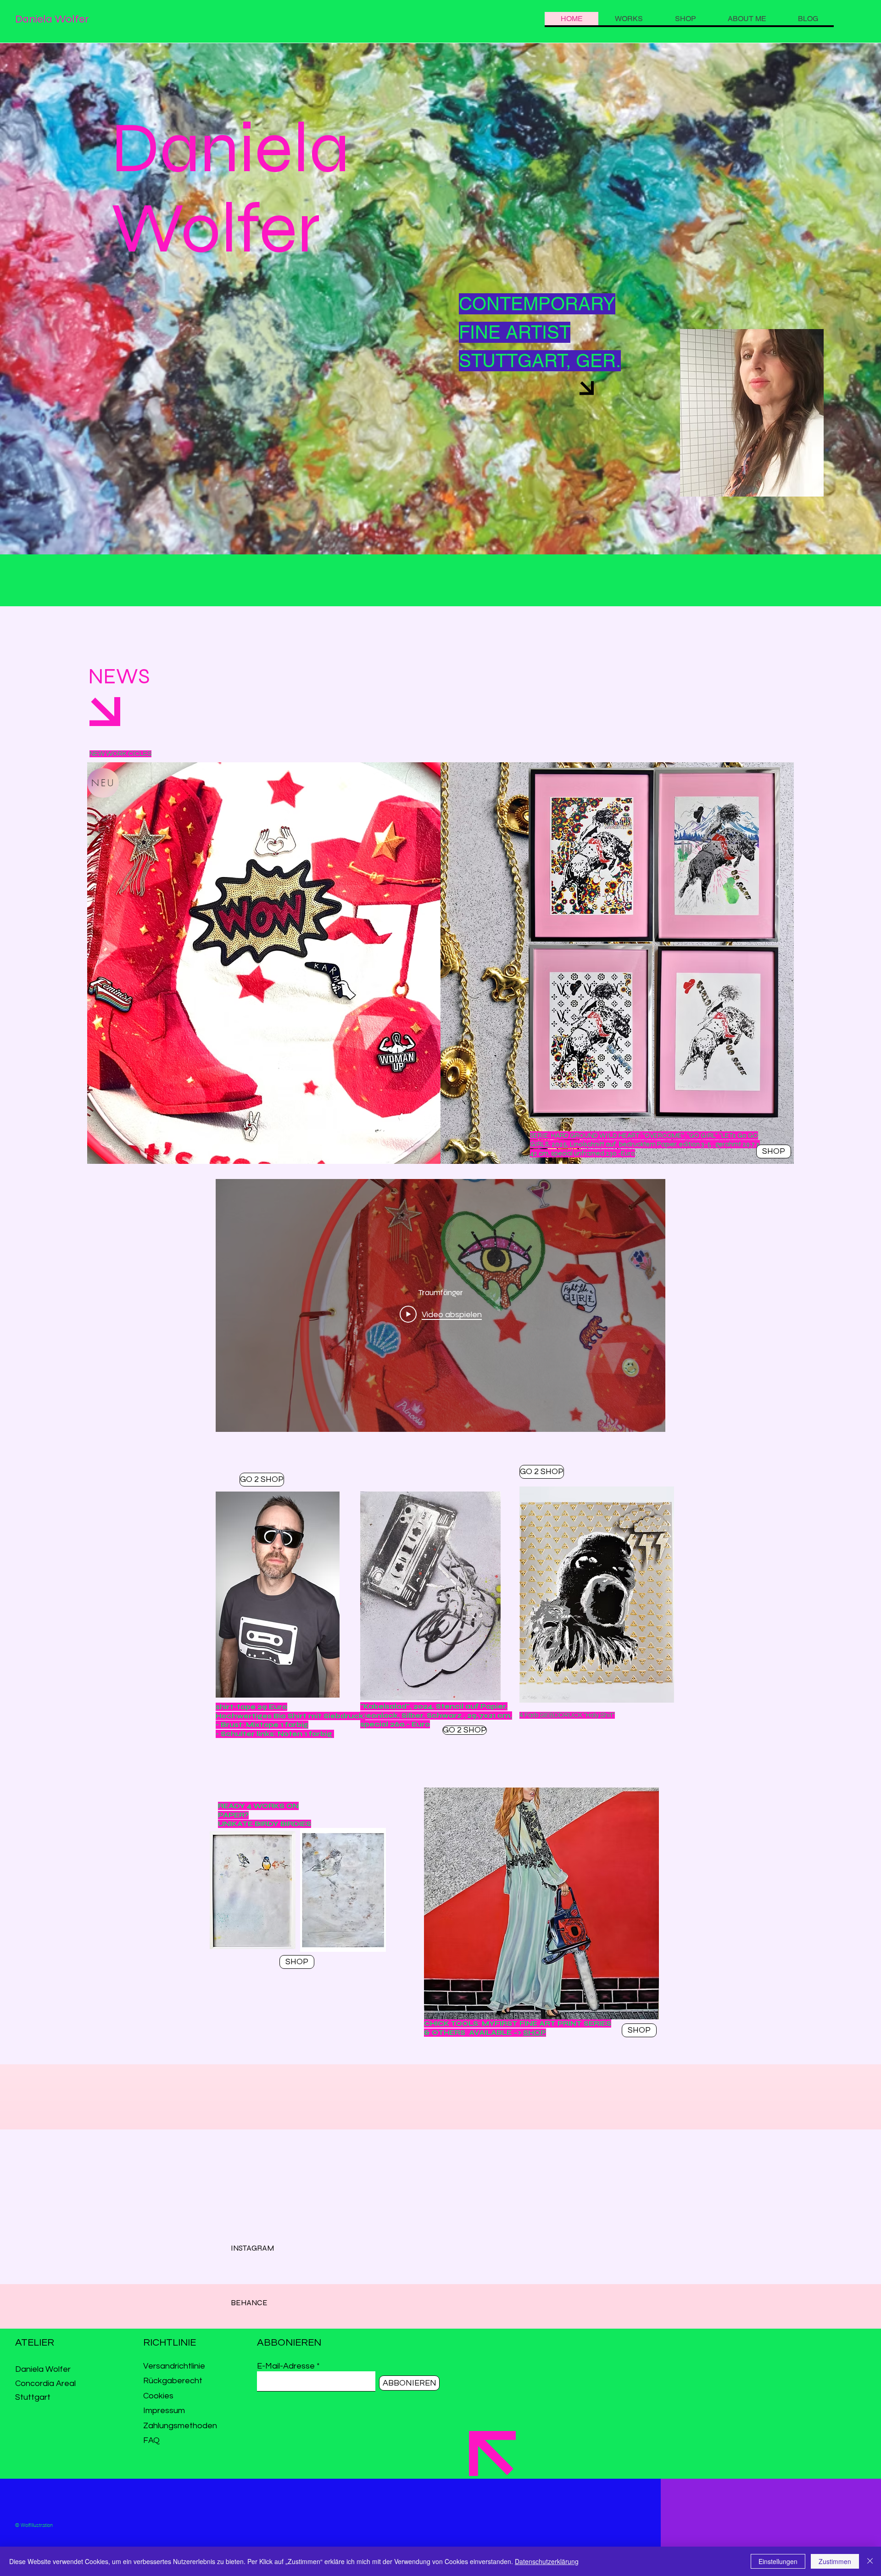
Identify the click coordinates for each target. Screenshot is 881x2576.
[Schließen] (870, 2561)
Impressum (164, 2411)
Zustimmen (835, 2561)
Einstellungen (778, 2561)
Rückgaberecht (174, 2381)
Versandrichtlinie (174, 2366)
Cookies (158, 2396)
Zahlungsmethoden (181, 2426)
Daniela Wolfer (52, 19)
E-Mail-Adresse (286, 2366)
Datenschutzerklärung (547, 2561)
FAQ (151, 2440)
